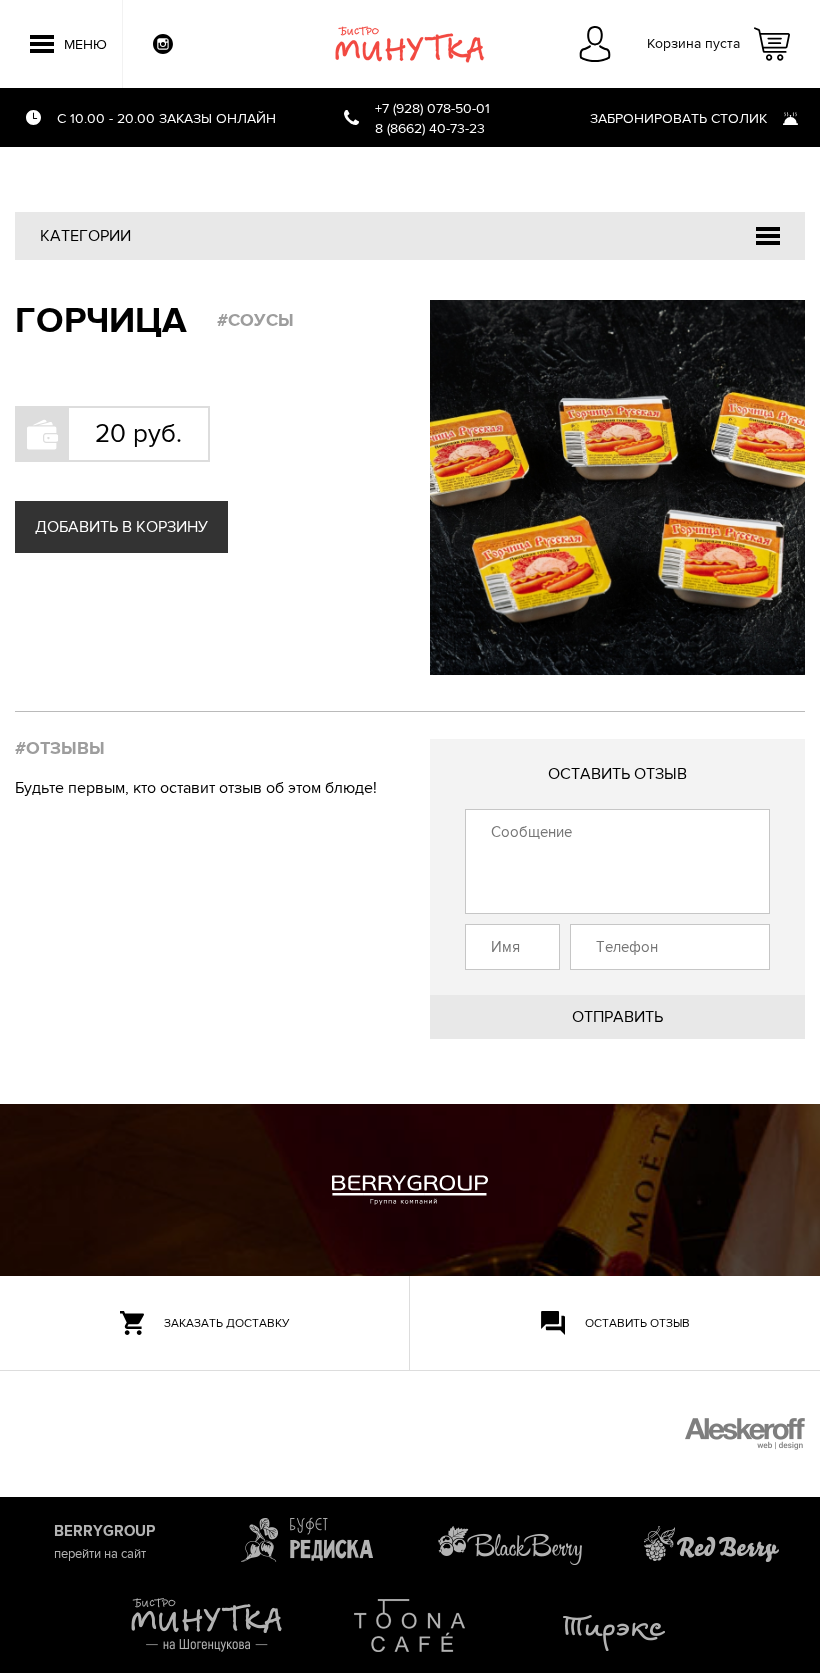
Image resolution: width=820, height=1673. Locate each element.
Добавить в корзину (121, 527)
